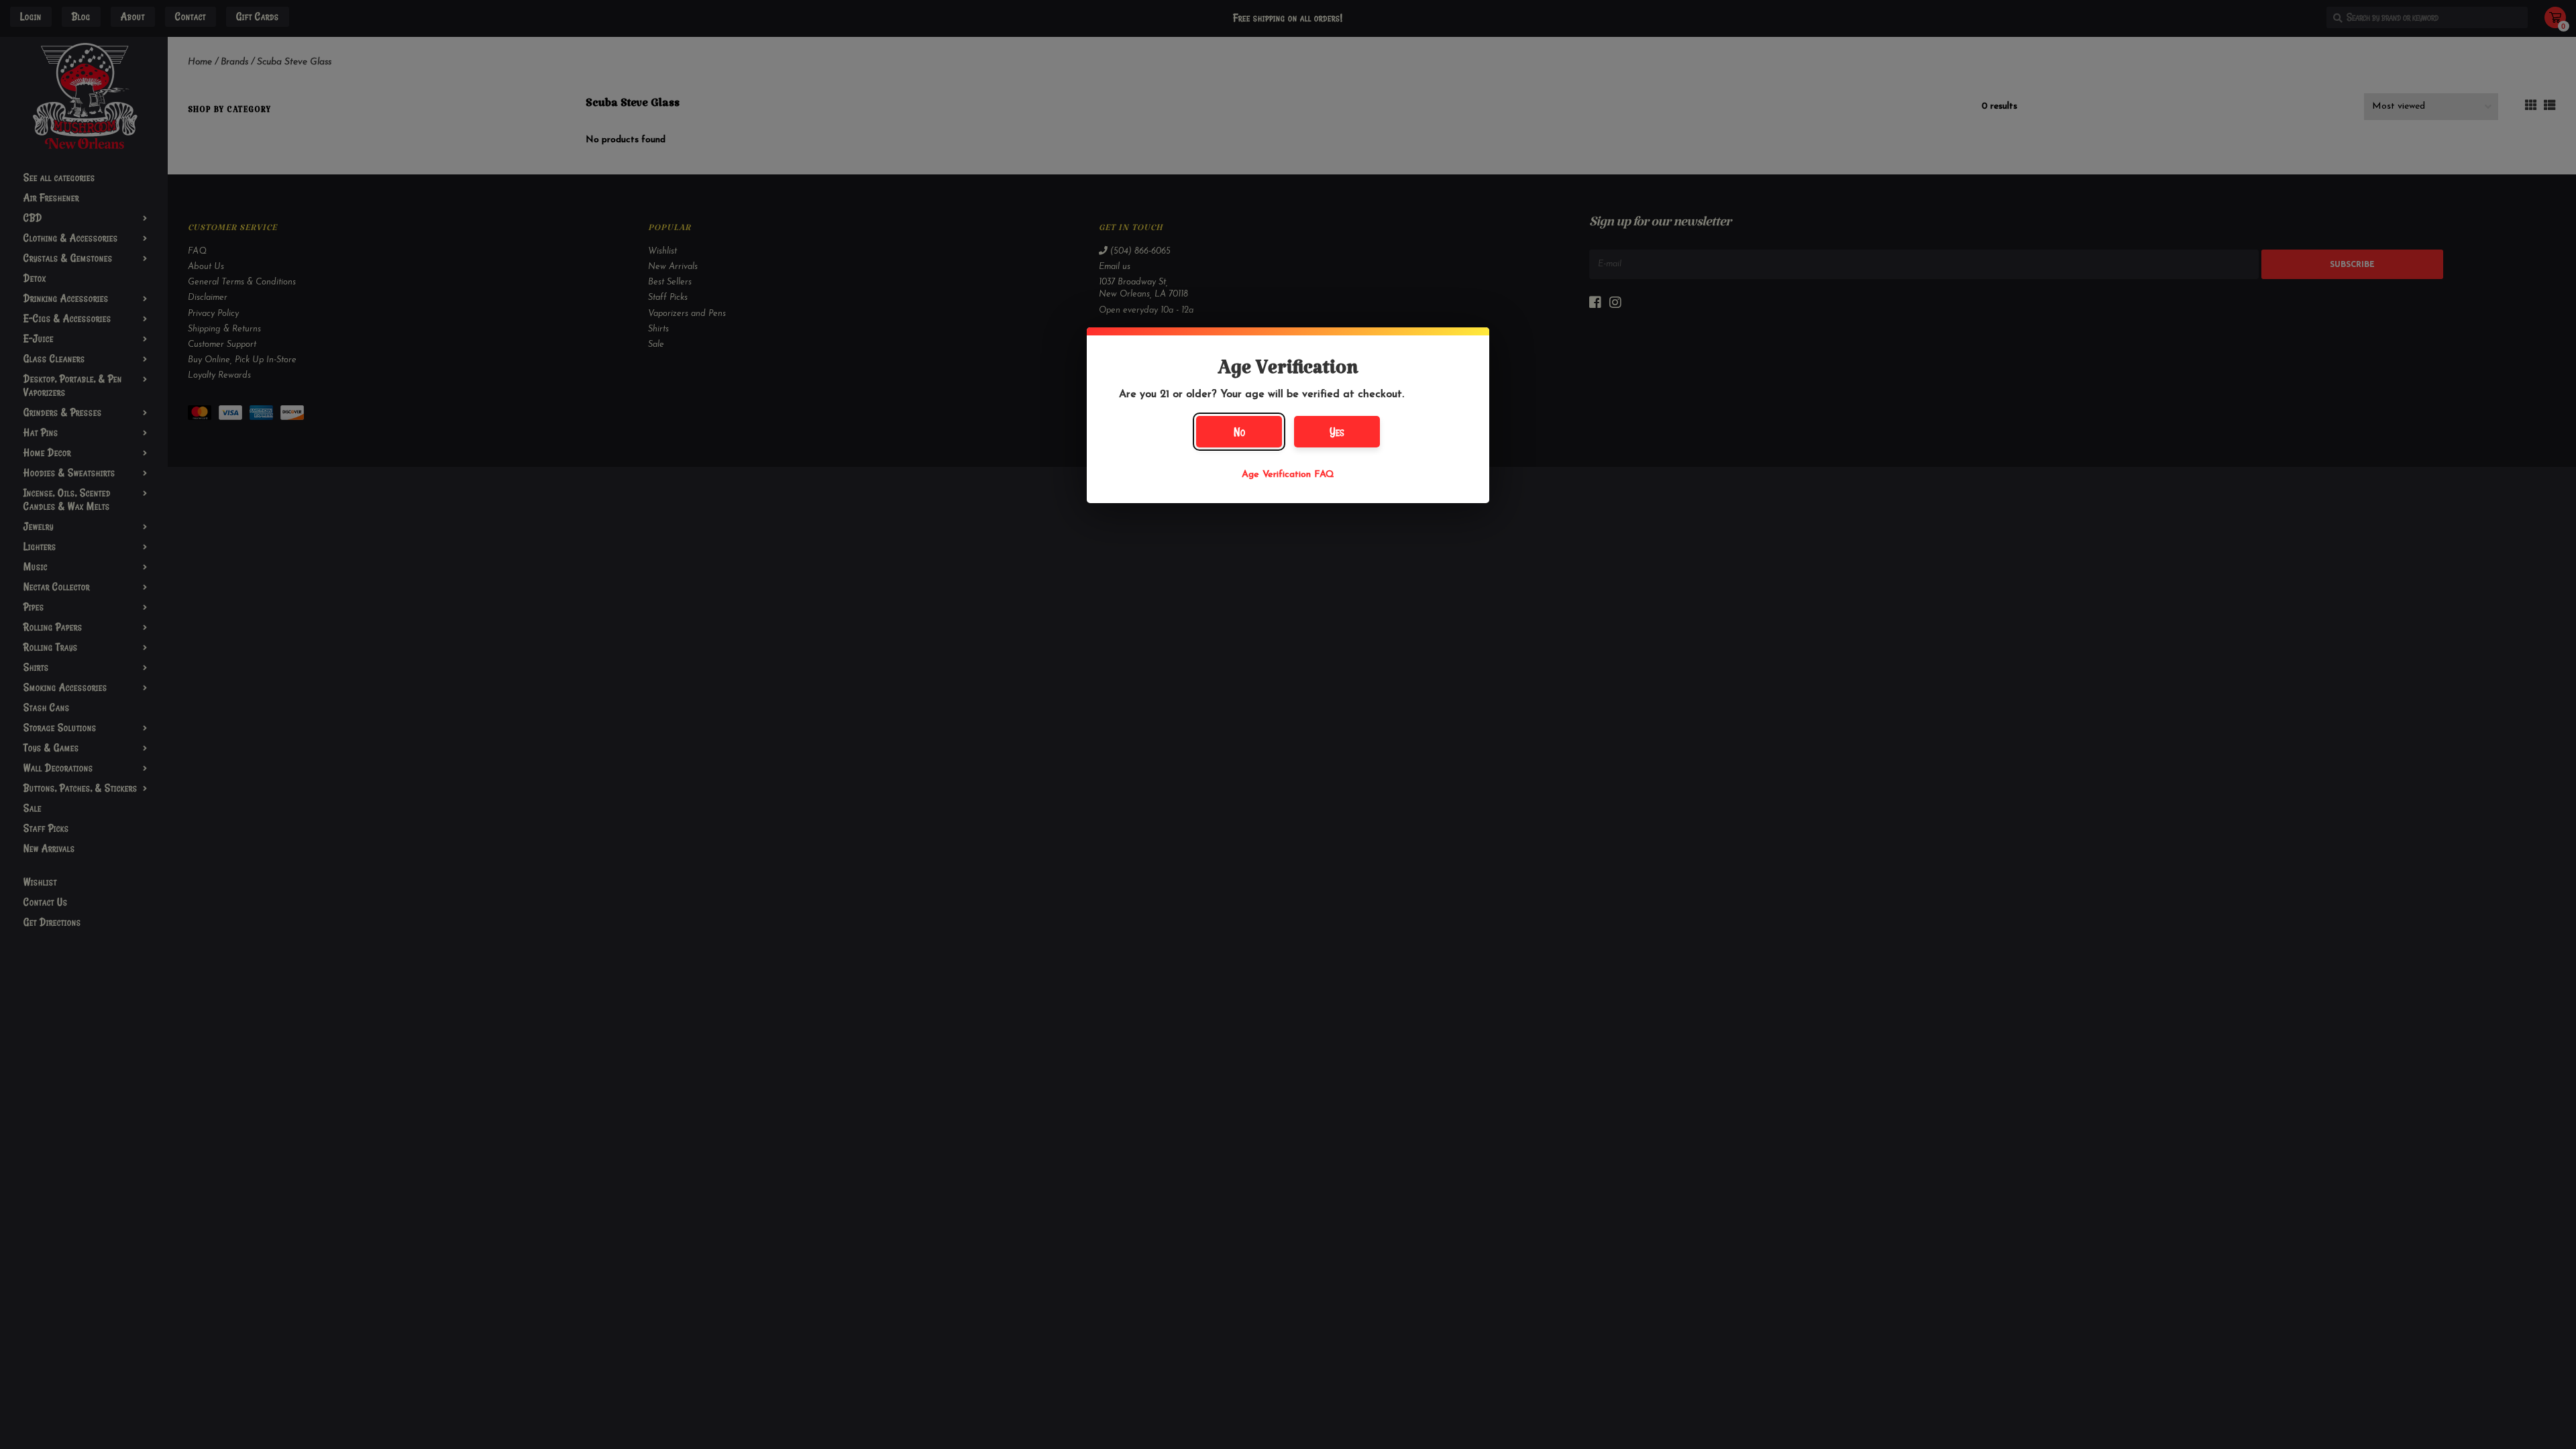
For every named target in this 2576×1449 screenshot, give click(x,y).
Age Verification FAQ (1288, 475)
